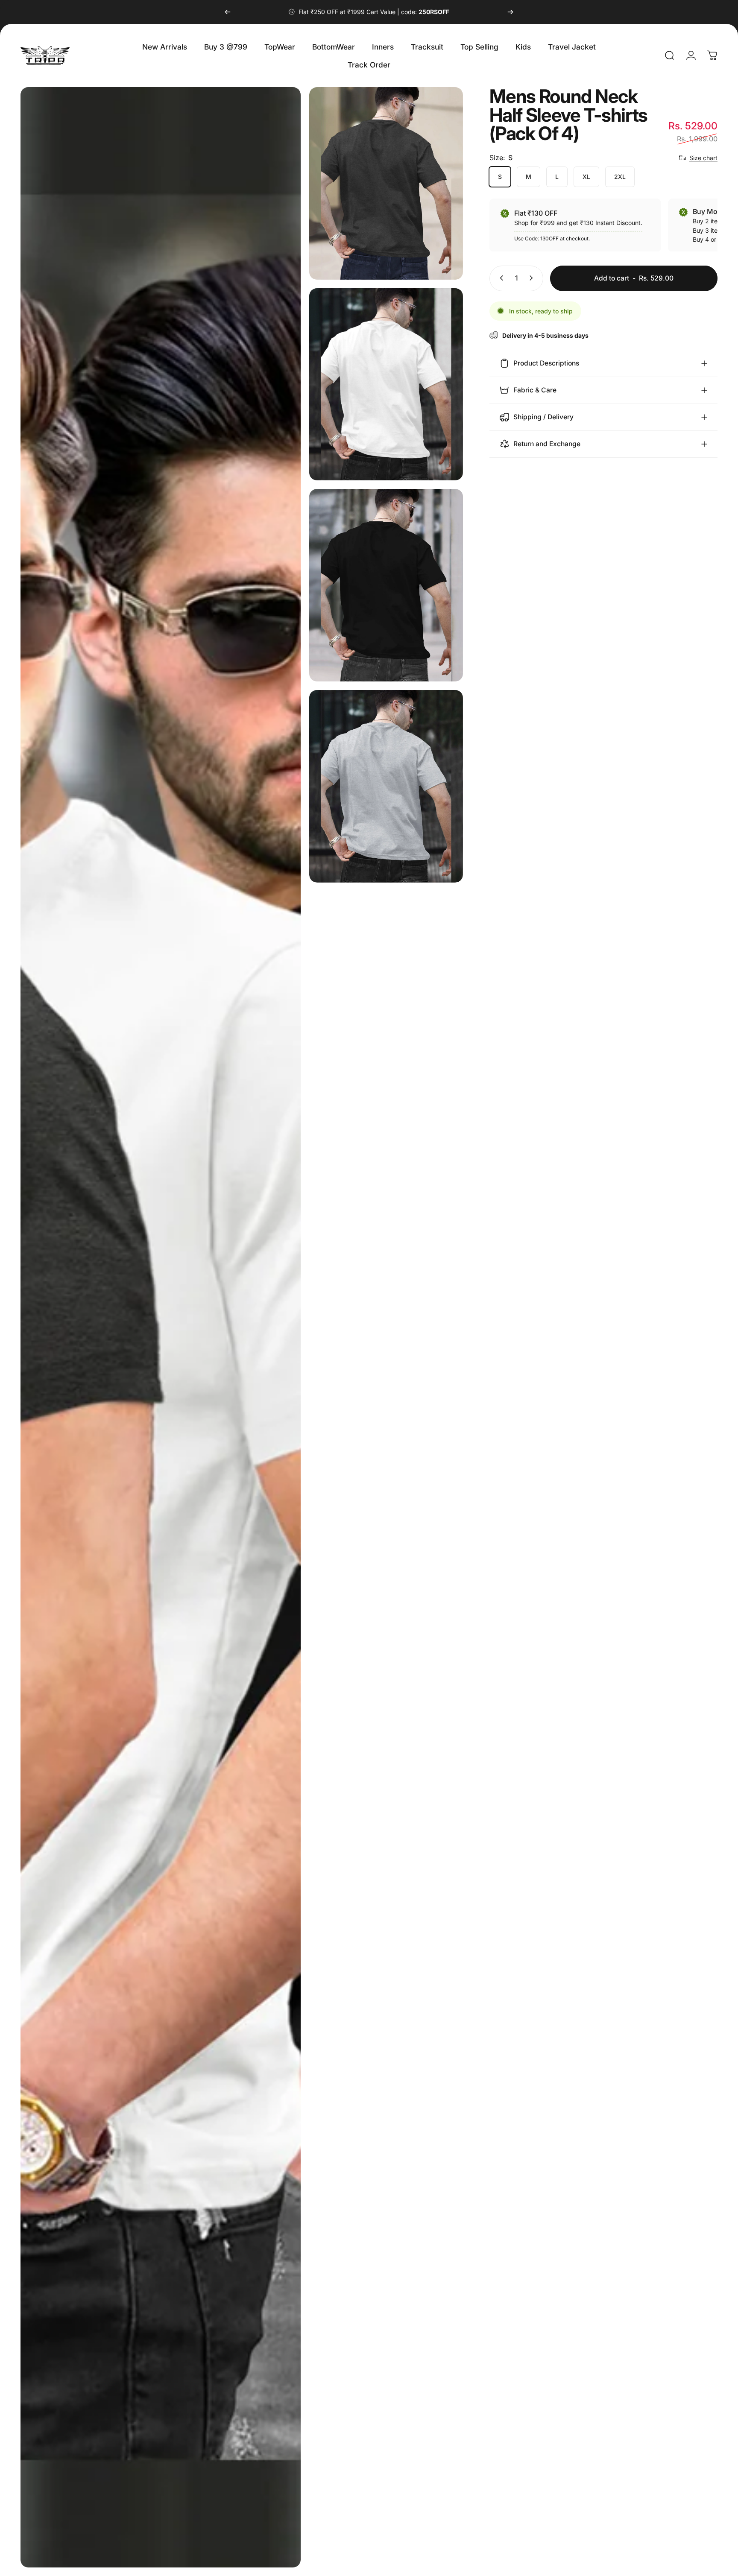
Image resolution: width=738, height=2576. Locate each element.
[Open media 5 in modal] (386, 786)
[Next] (510, 12)
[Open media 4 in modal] (386, 585)
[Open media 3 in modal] (386, 384)
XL (586, 177)
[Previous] (228, 12)
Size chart (703, 157)
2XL (620, 177)
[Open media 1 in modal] (161, 1327)
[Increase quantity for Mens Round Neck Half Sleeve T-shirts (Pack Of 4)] (533, 278)
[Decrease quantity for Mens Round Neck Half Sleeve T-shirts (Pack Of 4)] (500, 278)
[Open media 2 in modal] (386, 183)
